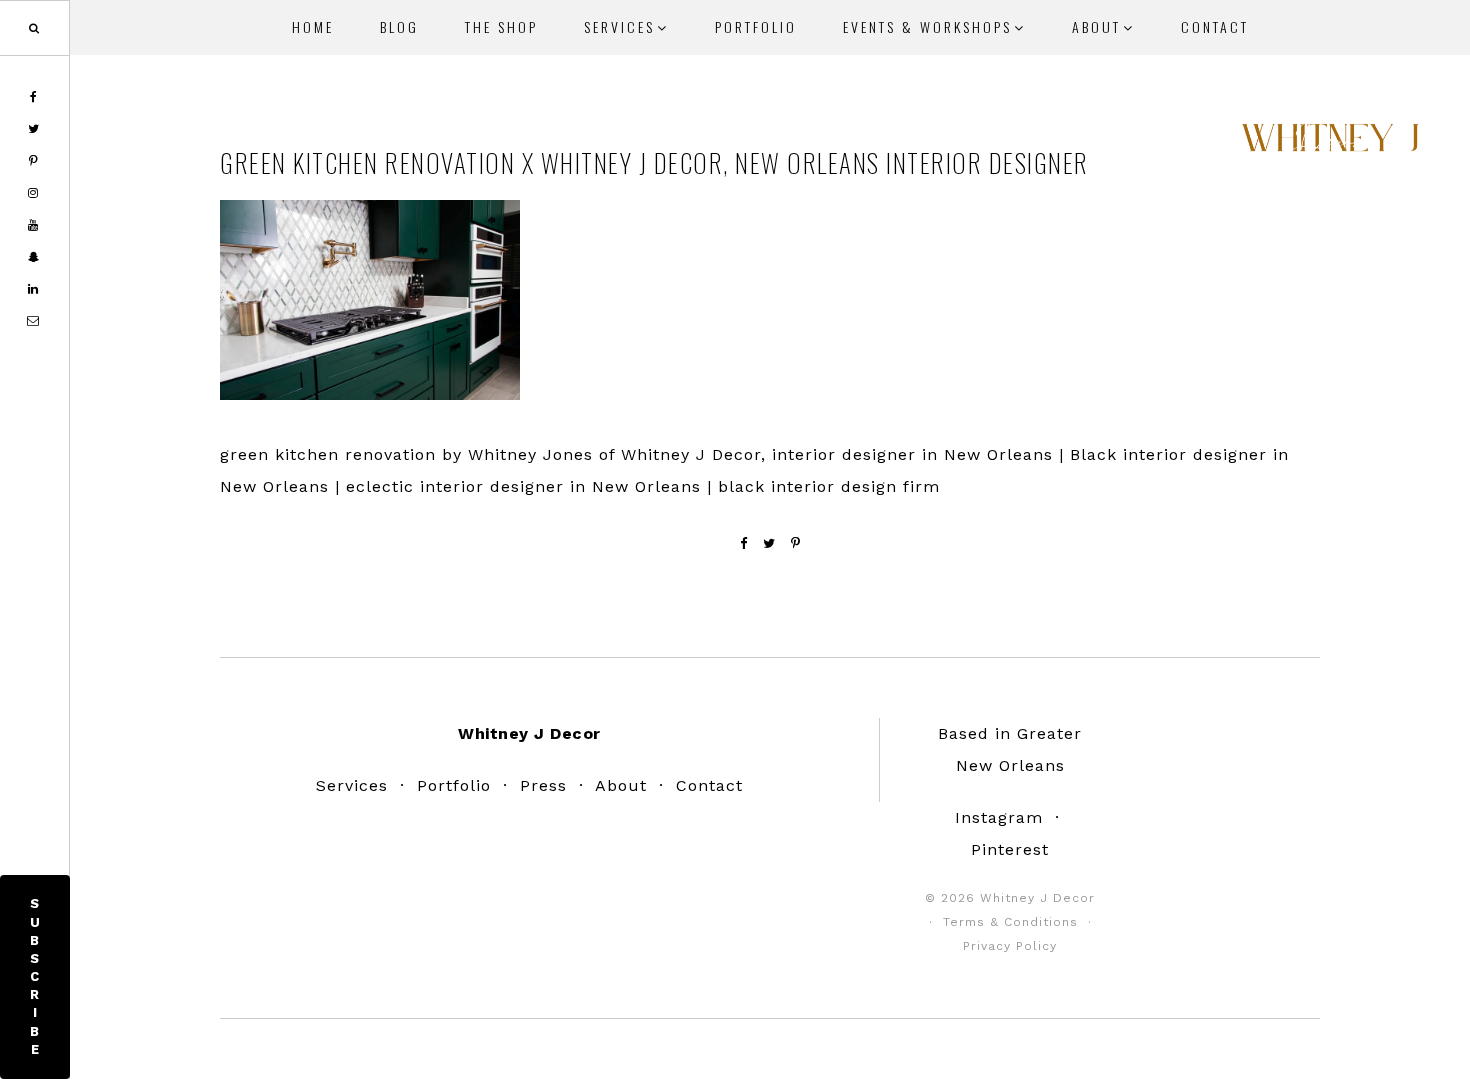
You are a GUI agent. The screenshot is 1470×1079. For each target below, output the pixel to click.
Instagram (999, 817)
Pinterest (1010, 849)
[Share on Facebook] (744, 543)
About (621, 785)
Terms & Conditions (1010, 922)
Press (543, 785)
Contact (709, 785)
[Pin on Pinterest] (796, 543)
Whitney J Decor (1330, 145)
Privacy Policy (1010, 946)
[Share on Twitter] (769, 543)
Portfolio (454, 785)
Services (352, 785)
